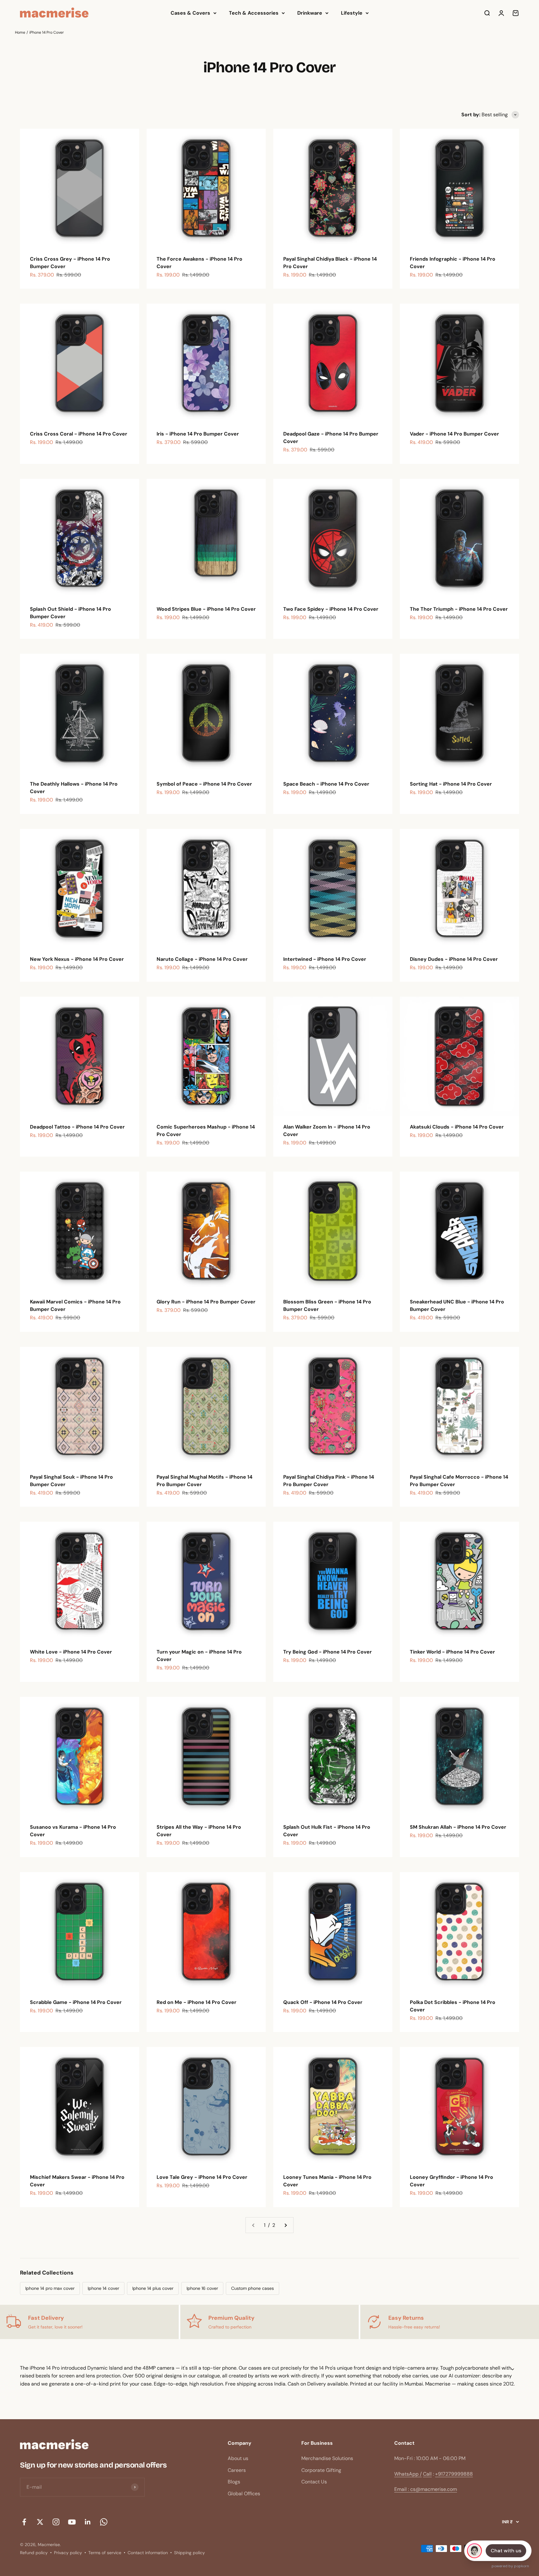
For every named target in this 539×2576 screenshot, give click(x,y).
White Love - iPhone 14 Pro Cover (71, 1652)
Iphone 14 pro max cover (50, 2288)
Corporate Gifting (321, 2470)
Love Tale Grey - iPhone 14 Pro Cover (202, 2177)
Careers (237, 2470)
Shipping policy (189, 2553)
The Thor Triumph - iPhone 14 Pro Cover (459, 609)
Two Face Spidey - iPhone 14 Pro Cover (331, 609)
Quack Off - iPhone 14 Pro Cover (323, 2002)
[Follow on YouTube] (72, 2522)
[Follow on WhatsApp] (104, 2522)
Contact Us (314, 2482)
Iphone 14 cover (103, 2288)
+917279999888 (454, 2474)
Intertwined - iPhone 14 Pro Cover (325, 959)
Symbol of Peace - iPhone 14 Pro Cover (204, 784)
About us (238, 2458)
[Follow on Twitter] (40, 2522)
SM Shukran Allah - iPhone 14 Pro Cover (458, 1827)
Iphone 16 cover (202, 2288)
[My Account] (501, 13)
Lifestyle (352, 13)
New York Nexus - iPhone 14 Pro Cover (77, 959)
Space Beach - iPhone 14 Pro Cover (326, 784)
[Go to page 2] (285, 2225)
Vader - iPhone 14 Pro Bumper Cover (454, 434)
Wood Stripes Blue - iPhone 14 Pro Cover (206, 609)
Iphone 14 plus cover (153, 2288)
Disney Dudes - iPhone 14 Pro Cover (454, 959)
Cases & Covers (190, 13)
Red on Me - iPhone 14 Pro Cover (197, 2002)
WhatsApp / (408, 2474)
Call (427, 2474)
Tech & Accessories (254, 13)
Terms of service (105, 2553)
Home (20, 32)
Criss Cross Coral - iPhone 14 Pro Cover (79, 434)
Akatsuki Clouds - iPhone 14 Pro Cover (457, 1127)
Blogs (234, 2482)
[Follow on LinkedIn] (88, 2522)
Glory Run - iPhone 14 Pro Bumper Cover (206, 1302)
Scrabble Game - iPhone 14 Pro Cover (76, 2002)
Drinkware (310, 13)
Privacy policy (68, 2553)
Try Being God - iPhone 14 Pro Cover (328, 1652)
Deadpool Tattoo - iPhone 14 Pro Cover (77, 1127)
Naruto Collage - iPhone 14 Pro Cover (202, 959)
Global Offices (244, 2494)
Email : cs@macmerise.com (426, 2489)
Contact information (148, 2553)
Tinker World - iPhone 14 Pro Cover (452, 1652)
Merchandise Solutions (327, 2458)
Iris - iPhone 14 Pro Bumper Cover (198, 434)
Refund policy (34, 2553)
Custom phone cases (253, 2288)
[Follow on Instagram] (56, 2522)
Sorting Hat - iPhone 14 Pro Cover (451, 784)
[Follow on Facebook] (24, 2522)
